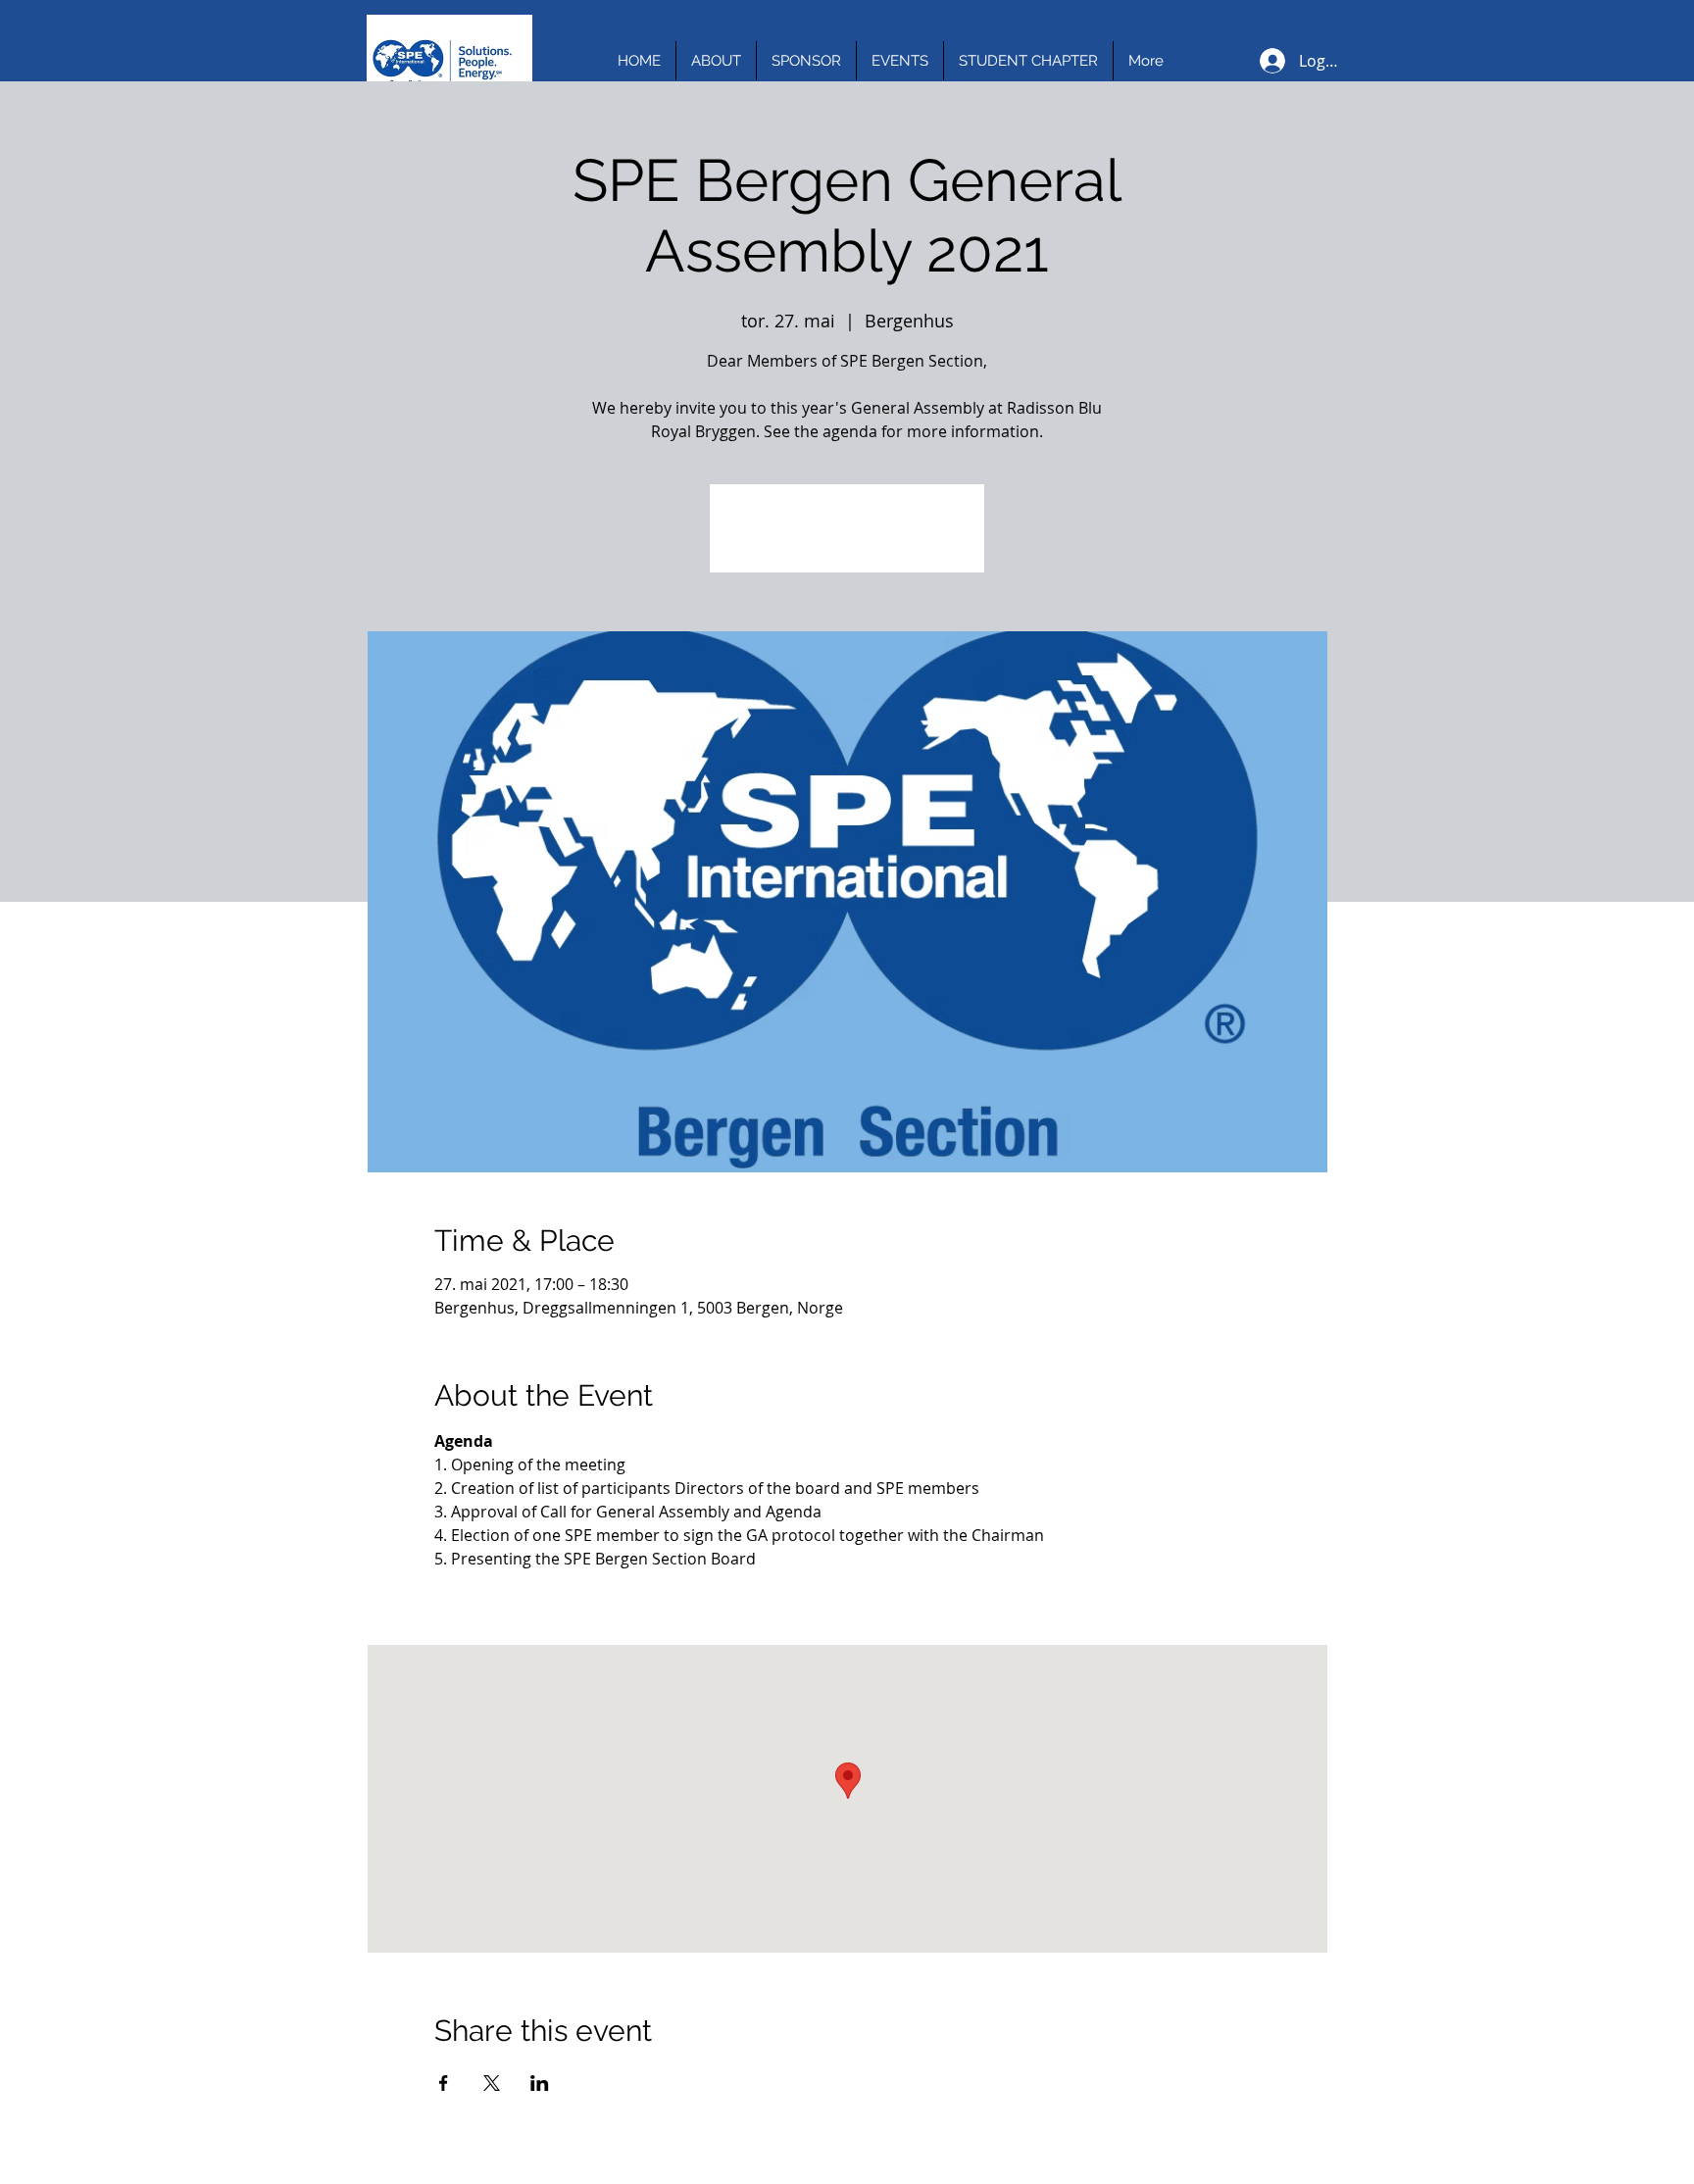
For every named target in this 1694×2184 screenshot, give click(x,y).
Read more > (481, 1593)
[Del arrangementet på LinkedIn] (540, 2083)
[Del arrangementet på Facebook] (444, 2083)
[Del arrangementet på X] (492, 2083)
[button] (716, 61)
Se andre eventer (847, 540)
